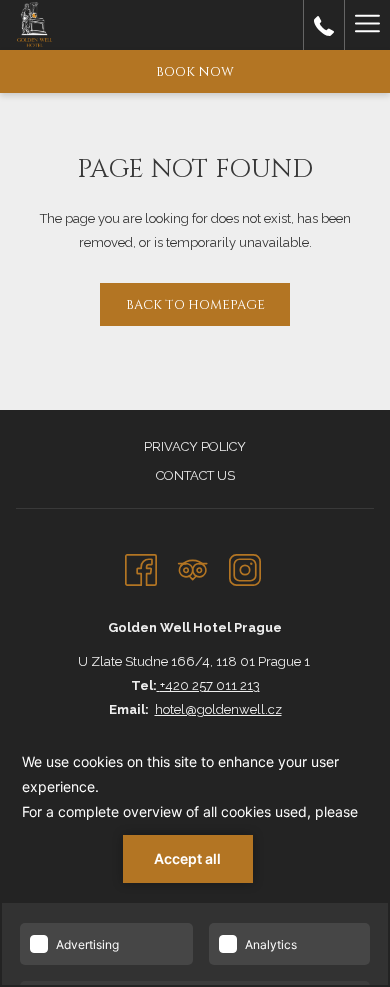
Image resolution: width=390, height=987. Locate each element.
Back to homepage (195, 305)
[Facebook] (141, 568)
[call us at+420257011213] (324, 24)
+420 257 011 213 (210, 685)
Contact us (195, 475)
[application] (195, 857)
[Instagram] (245, 568)
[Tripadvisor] (193, 568)
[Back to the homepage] (34, 25)
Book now (195, 72)
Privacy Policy (195, 446)
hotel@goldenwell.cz (218, 709)
